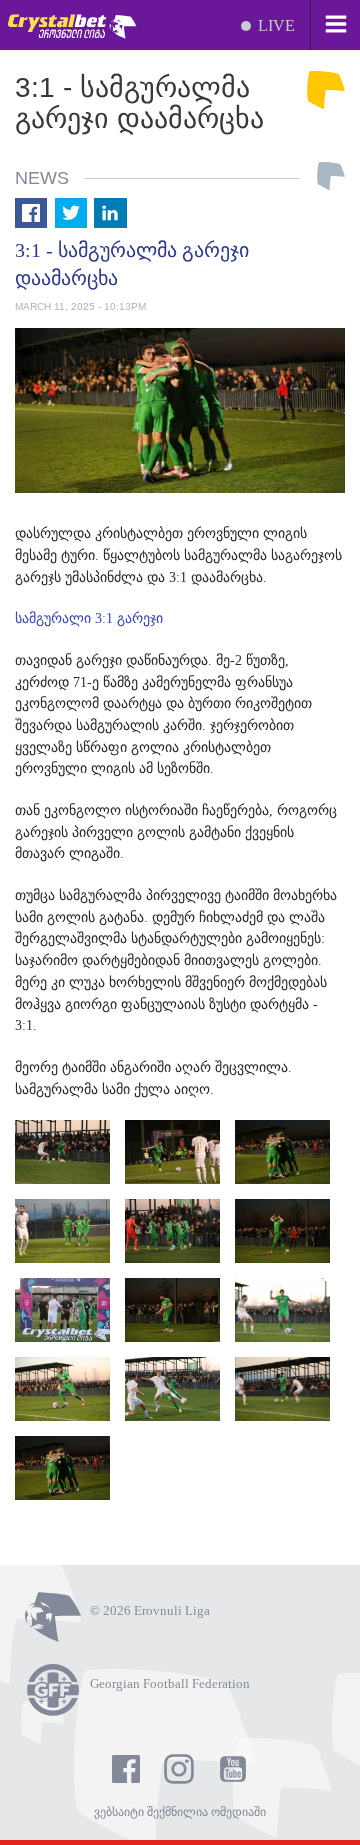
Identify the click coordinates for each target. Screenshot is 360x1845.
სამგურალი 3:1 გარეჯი (91, 618)
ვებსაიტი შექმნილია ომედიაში (180, 1812)
